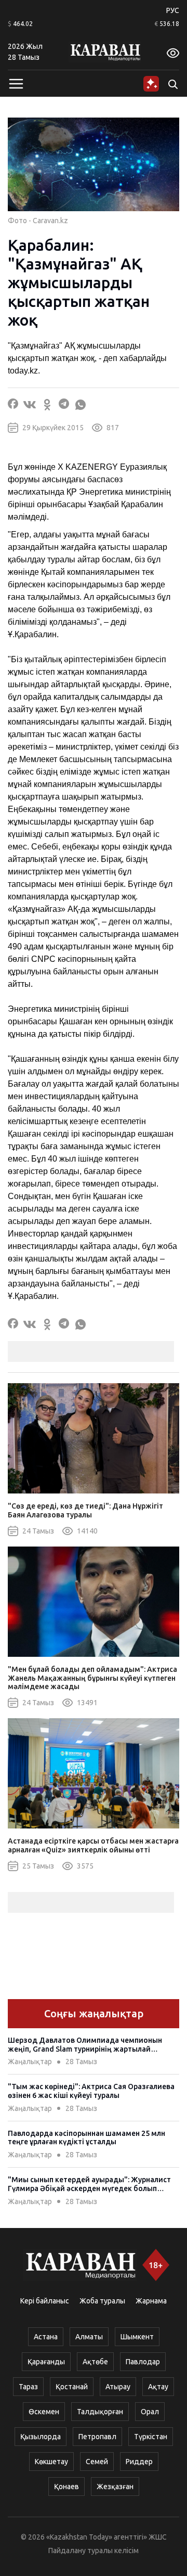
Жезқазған (115, 2487)
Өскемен (44, 2412)
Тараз (28, 2387)
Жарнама (151, 2301)
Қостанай (72, 2387)
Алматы (89, 2337)
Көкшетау (51, 2462)
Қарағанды (46, 2362)
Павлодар (143, 2362)
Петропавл (97, 2437)
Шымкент (137, 2337)
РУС (173, 10)
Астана (46, 2337)
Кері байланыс (45, 2301)
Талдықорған (100, 2412)
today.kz (23, 371)
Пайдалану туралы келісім (94, 2551)
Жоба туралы (102, 2301)
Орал (150, 2412)
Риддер (139, 2462)
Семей (97, 2462)
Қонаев (66, 2487)
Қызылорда (41, 2437)
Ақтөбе (95, 2362)
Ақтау (158, 2387)
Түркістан (151, 2437)
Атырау (118, 2387)
